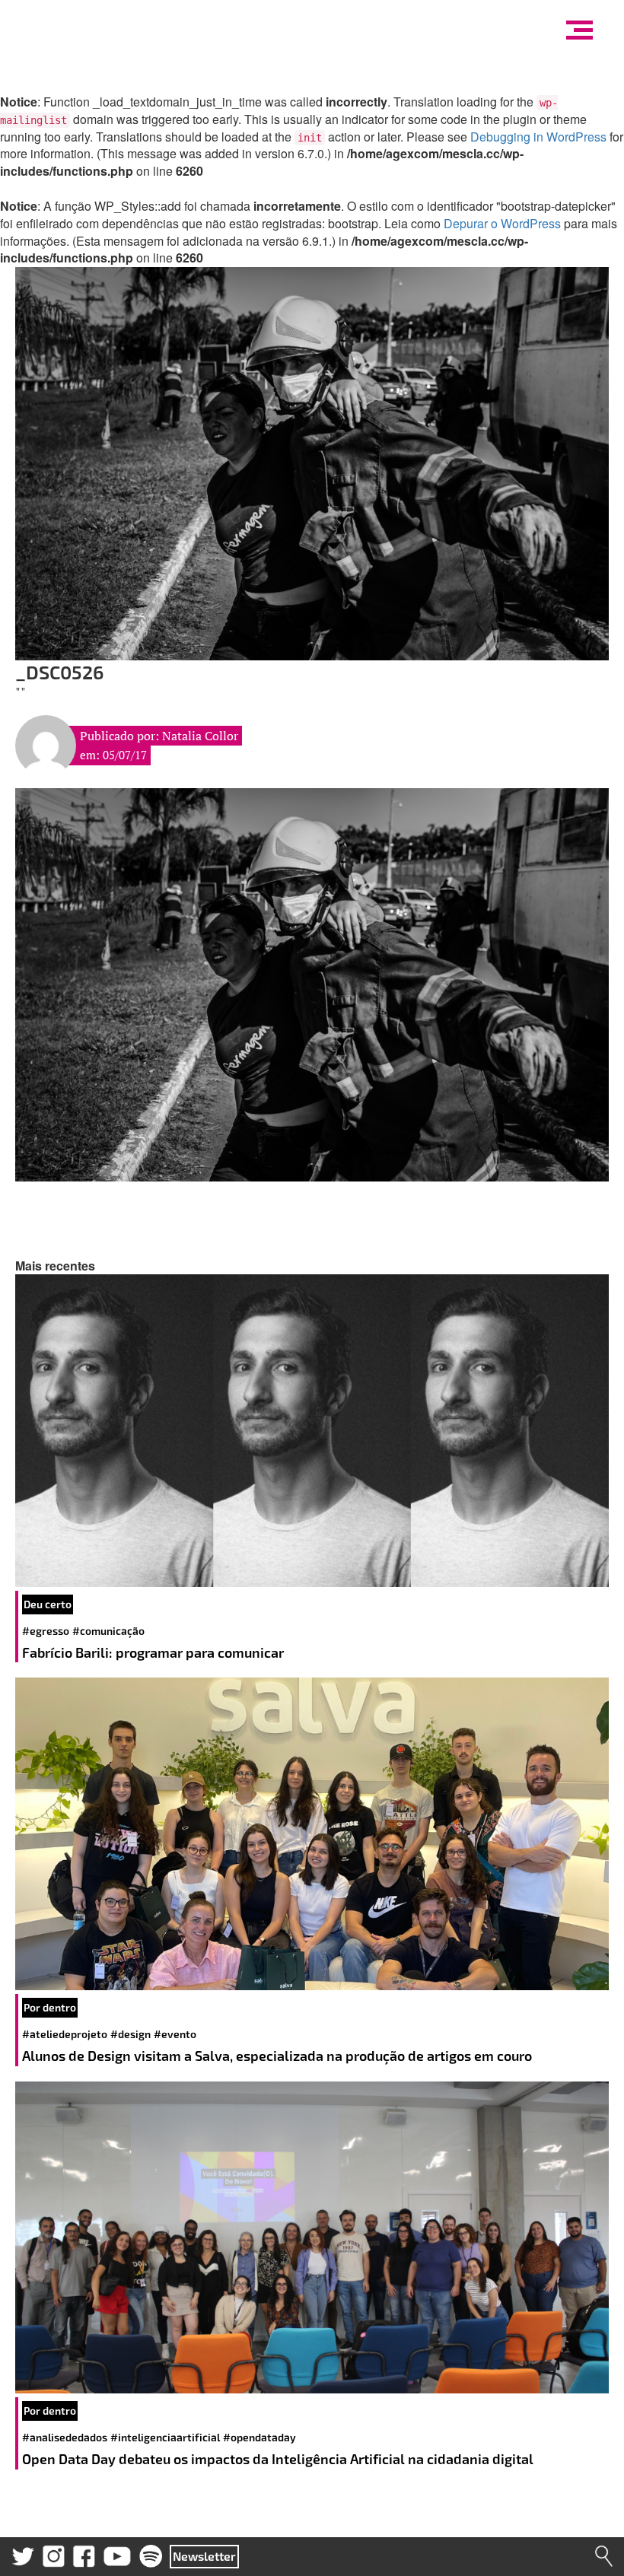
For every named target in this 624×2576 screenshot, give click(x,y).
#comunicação (108, 1631)
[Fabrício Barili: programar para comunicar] (312, 1431)
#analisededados (65, 2437)
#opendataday (259, 2437)
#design (131, 2034)
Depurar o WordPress (502, 223)
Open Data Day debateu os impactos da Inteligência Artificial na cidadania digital (279, 2459)
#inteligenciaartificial (165, 2437)
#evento (175, 2034)
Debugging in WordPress (538, 137)
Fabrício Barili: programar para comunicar (154, 1652)
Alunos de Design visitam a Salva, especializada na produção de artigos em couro (279, 2056)
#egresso (46, 1631)
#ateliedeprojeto (65, 2034)
